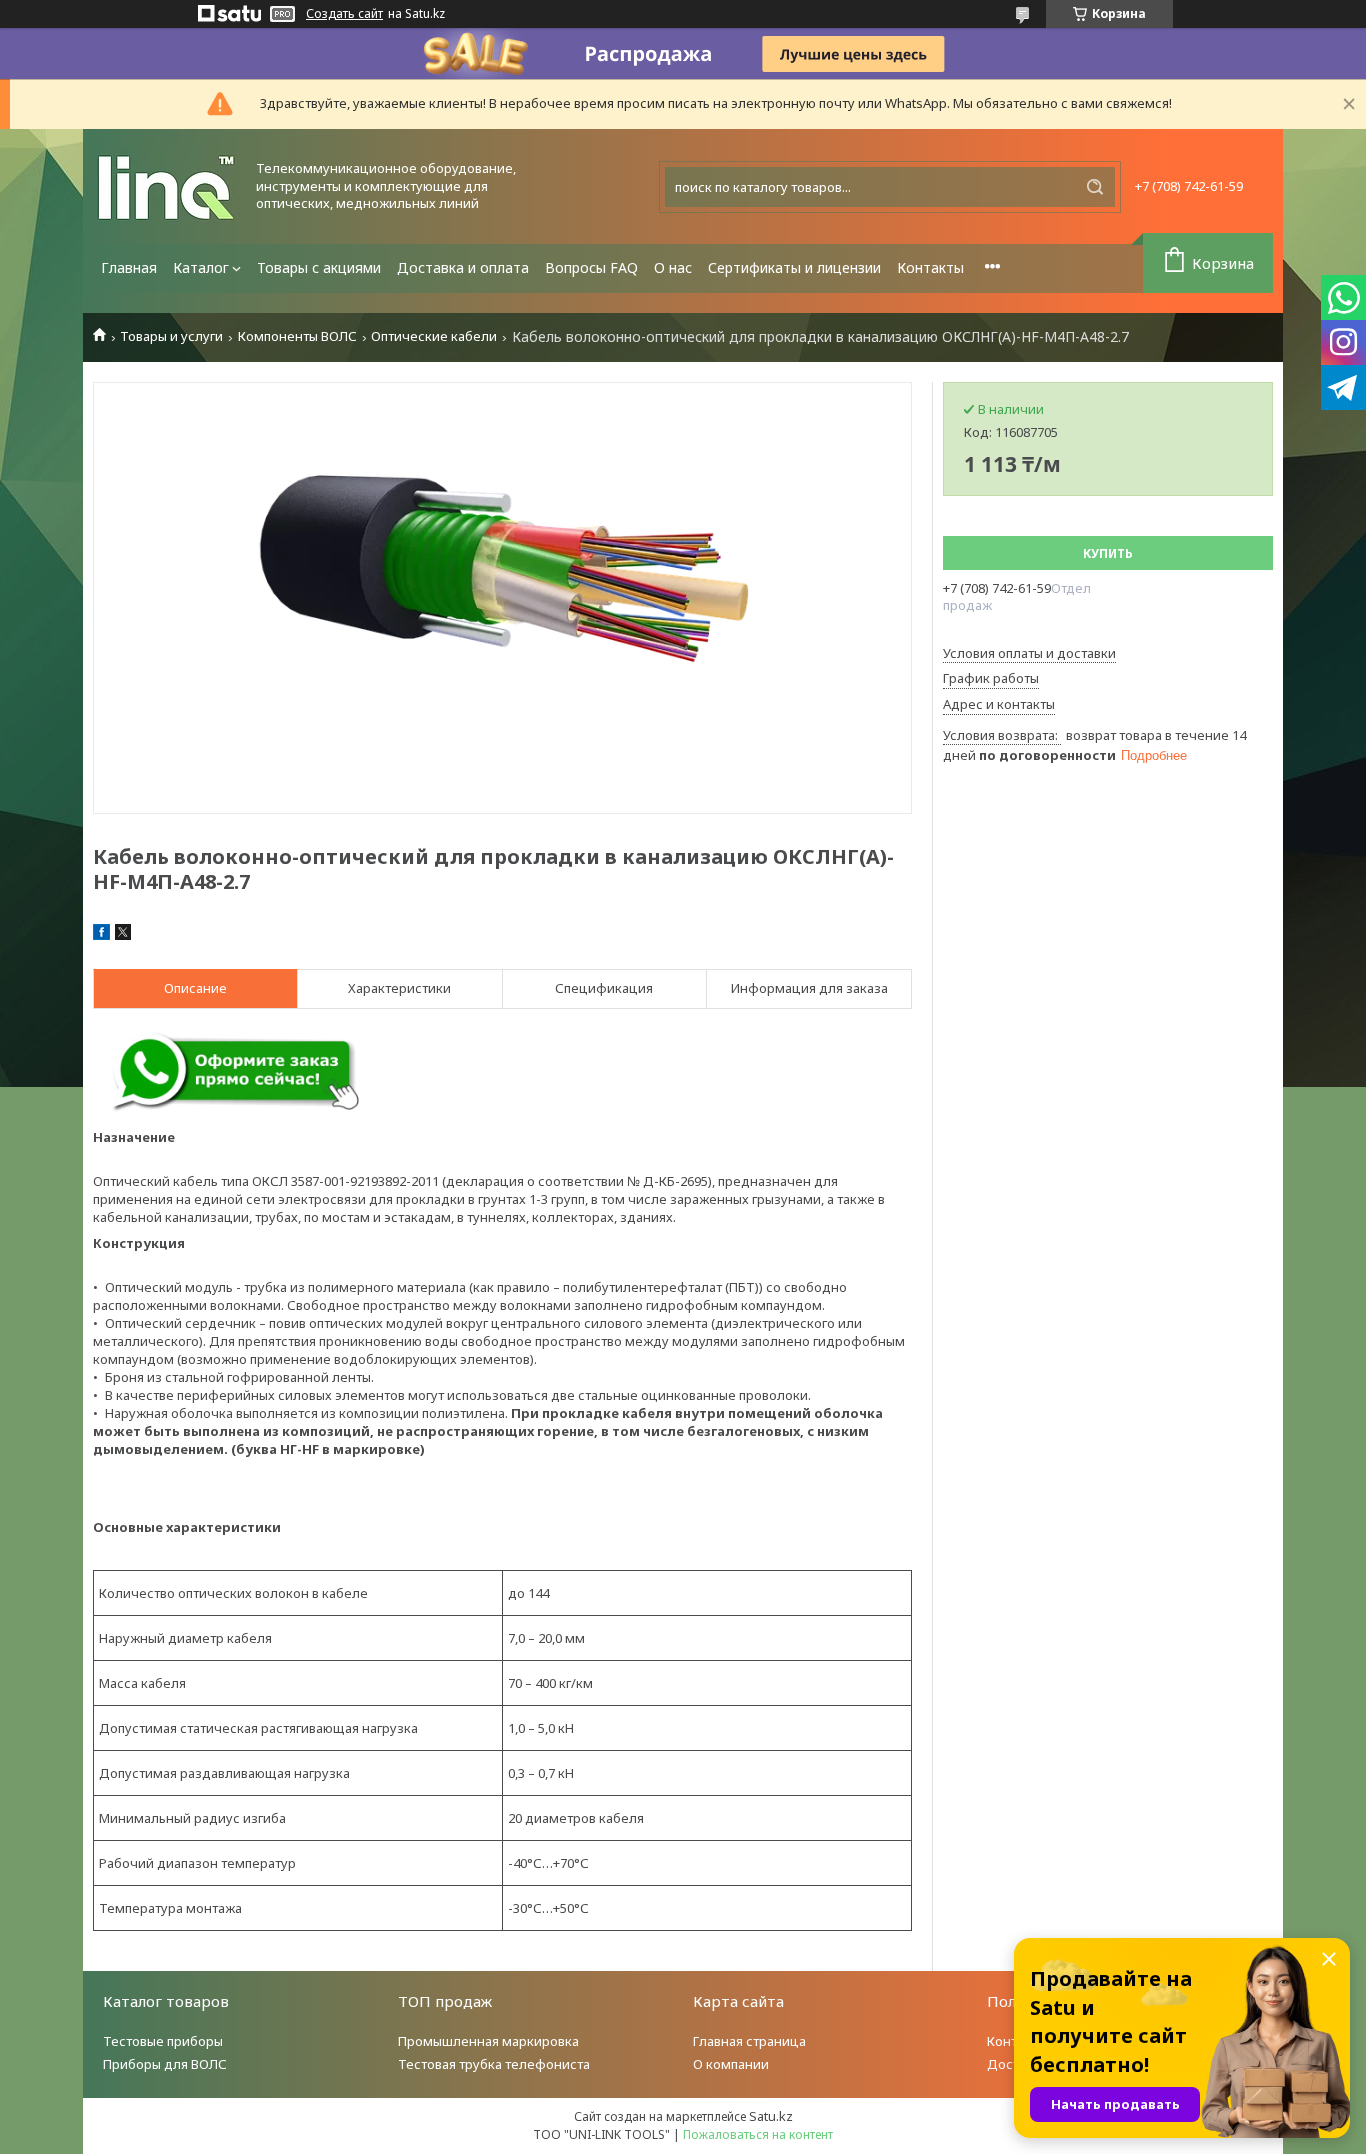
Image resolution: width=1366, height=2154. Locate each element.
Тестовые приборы (163, 2041)
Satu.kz (771, 2116)
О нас (673, 267)
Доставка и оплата (463, 267)
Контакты (930, 267)
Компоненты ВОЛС (297, 336)
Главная (129, 267)
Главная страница (749, 2041)
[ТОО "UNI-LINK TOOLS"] (168, 186)
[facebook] (101, 935)
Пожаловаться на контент (758, 2134)
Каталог (201, 267)
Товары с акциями (319, 267)
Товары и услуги (171, 336)
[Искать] (1095, 187)
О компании (731, 2064)
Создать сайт (344, 14)
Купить (1108, 553)
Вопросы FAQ (591, 267)
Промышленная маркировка (488, 2041)
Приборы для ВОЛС (165, 2064)
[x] (123, 935)
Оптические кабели (434, 336)
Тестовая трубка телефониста (494, 2064)
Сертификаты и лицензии (794, 267)
